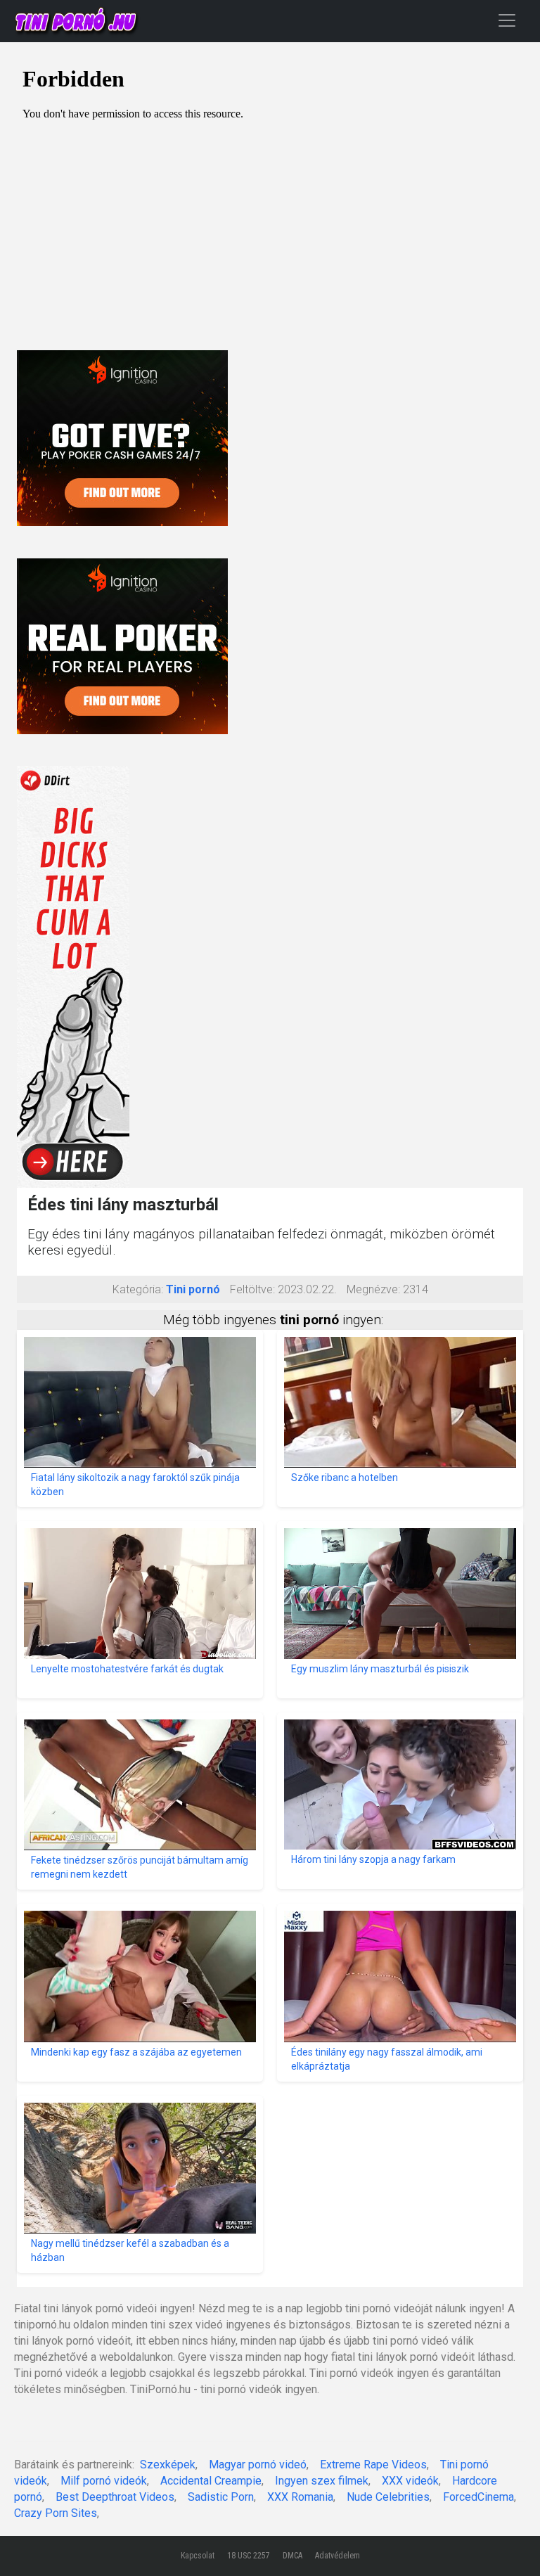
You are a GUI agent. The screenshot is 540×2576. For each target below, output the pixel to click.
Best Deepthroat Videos (115, 2497)
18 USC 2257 (249, 2556)
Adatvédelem (337, 2556)
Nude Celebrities (388, 2497)
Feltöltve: (252, 1289)
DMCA (292, 2556)
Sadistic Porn (221, 2497)
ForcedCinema (478, 2497)
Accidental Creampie (211, 2481)
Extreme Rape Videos (373, 2465)
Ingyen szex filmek (322, 2481)
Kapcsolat (198, 2556)
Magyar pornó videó (258, 2465)
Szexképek (168, 2465)
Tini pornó (193, 1289)
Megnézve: (373, 1289)
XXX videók (410, 2481)
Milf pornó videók (104, 2481)
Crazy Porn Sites (56, 2513)
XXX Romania (300, 2497)
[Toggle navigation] (507, 20)
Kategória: (138, 1289)
